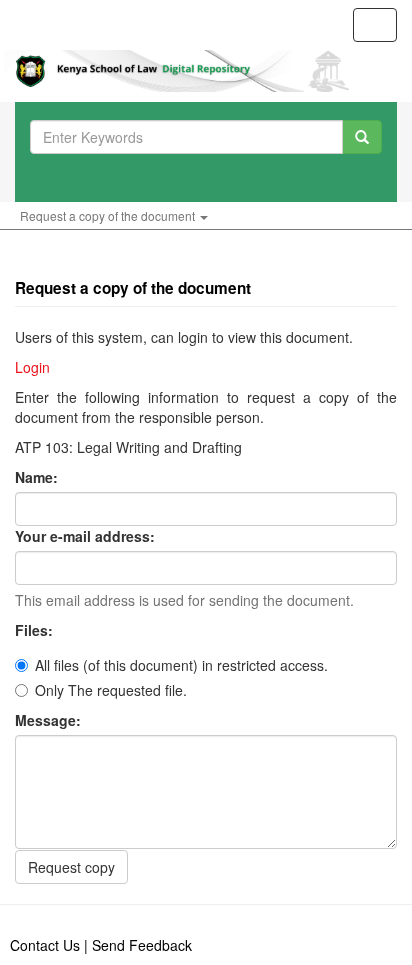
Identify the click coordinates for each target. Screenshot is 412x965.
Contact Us (45, 945)
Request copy (71, 867)
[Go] (362, 137)
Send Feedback (142, 945)
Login (32, 367)
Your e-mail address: (87, 536)
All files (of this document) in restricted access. (181, 665)
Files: (36, 630)
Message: (50, 720)
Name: (38, 477)
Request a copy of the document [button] (109, 215)
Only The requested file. (111, 690)
